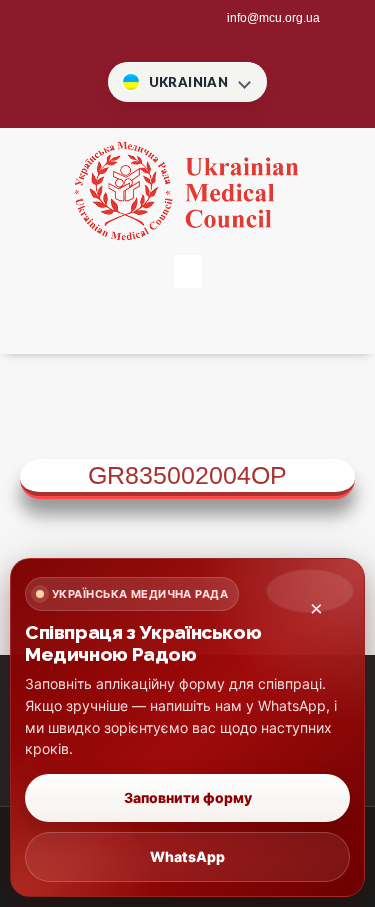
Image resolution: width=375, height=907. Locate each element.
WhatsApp (187, 856)
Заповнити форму (188, 797)
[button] (188, 271)
